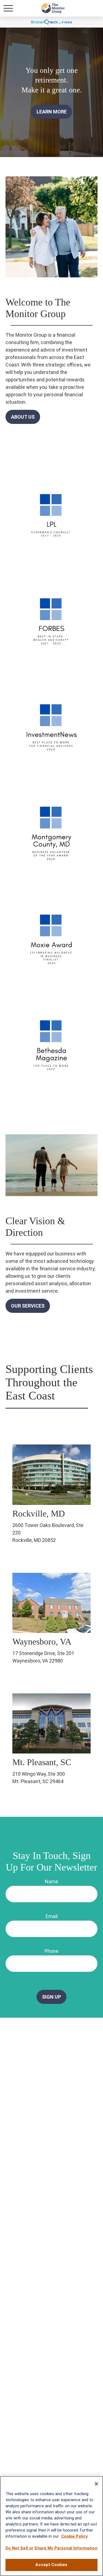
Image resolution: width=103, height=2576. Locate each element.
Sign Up (51, 1997)
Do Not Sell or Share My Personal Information (51, 2548)
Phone (51, 1951)
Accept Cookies (51, 2565)
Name (51, 1881)
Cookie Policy (74, 2536)
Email (52, 1916)
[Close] (96, 2484)
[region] (51, 2526)
